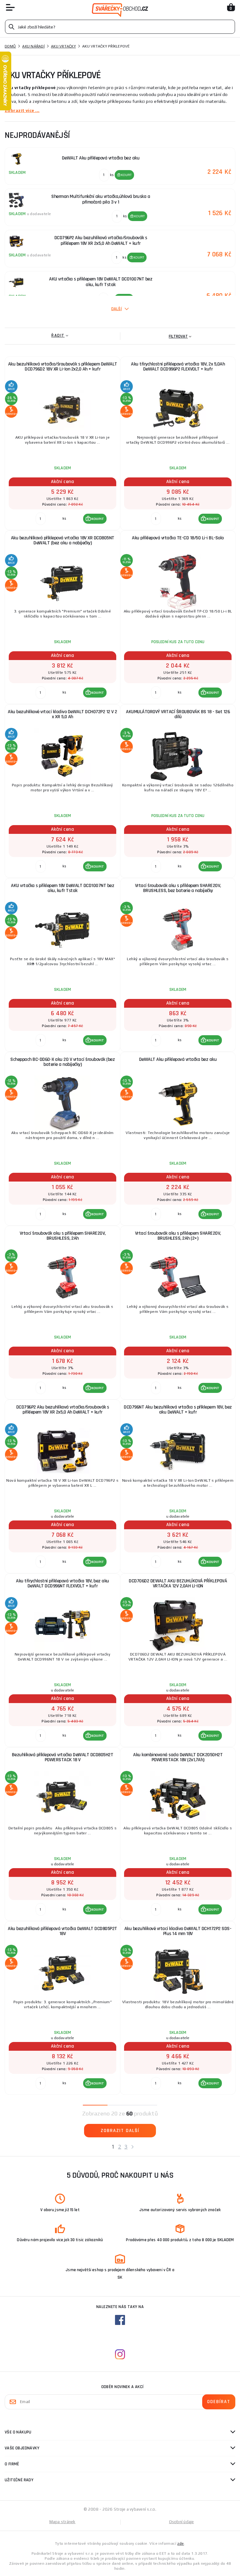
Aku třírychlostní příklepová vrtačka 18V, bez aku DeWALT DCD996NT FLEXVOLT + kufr (62, 1583)
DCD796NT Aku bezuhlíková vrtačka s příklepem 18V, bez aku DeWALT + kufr (178, 1410)
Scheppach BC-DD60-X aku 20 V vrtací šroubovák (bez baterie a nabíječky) (62, 1062)
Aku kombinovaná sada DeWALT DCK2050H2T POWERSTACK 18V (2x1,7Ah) (178, 1757)
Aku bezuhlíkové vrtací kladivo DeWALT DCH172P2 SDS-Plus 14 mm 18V (178, 1931)
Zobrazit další (120, 2131)
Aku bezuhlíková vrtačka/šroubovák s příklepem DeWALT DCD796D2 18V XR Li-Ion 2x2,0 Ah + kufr (63, 367)
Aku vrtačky (63, 46)
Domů (10, 46)
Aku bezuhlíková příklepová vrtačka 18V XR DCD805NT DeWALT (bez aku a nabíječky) (63, 540)
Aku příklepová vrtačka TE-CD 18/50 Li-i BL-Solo (178, 538)
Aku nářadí (33, 46)
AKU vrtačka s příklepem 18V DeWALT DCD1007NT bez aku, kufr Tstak (62, 888)
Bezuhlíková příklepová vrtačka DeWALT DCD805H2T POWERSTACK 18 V (63, 1757)
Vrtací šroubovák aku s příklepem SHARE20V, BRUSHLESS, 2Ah (63, 1236)
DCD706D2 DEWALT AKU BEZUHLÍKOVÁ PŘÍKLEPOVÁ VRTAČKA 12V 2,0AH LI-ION (178, 1583)
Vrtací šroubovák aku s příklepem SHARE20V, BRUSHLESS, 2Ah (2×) (178, 1236)
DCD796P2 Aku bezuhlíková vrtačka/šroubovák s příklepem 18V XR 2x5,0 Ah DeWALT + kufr (63, 1410)
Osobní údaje (182, 2522)
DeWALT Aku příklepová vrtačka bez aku (178, 1059)
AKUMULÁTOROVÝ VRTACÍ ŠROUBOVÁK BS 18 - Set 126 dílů (178, 714)
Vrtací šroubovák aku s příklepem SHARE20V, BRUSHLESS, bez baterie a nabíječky (178, 888)
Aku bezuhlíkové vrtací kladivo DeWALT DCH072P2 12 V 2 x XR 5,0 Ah (62, 714)
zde (180, 2543)
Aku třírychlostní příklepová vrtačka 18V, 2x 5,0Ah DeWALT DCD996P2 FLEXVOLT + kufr (178, 367)
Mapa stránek (62, 2522)
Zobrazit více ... (22, 110)
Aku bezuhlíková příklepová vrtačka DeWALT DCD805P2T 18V (62, 1931)
